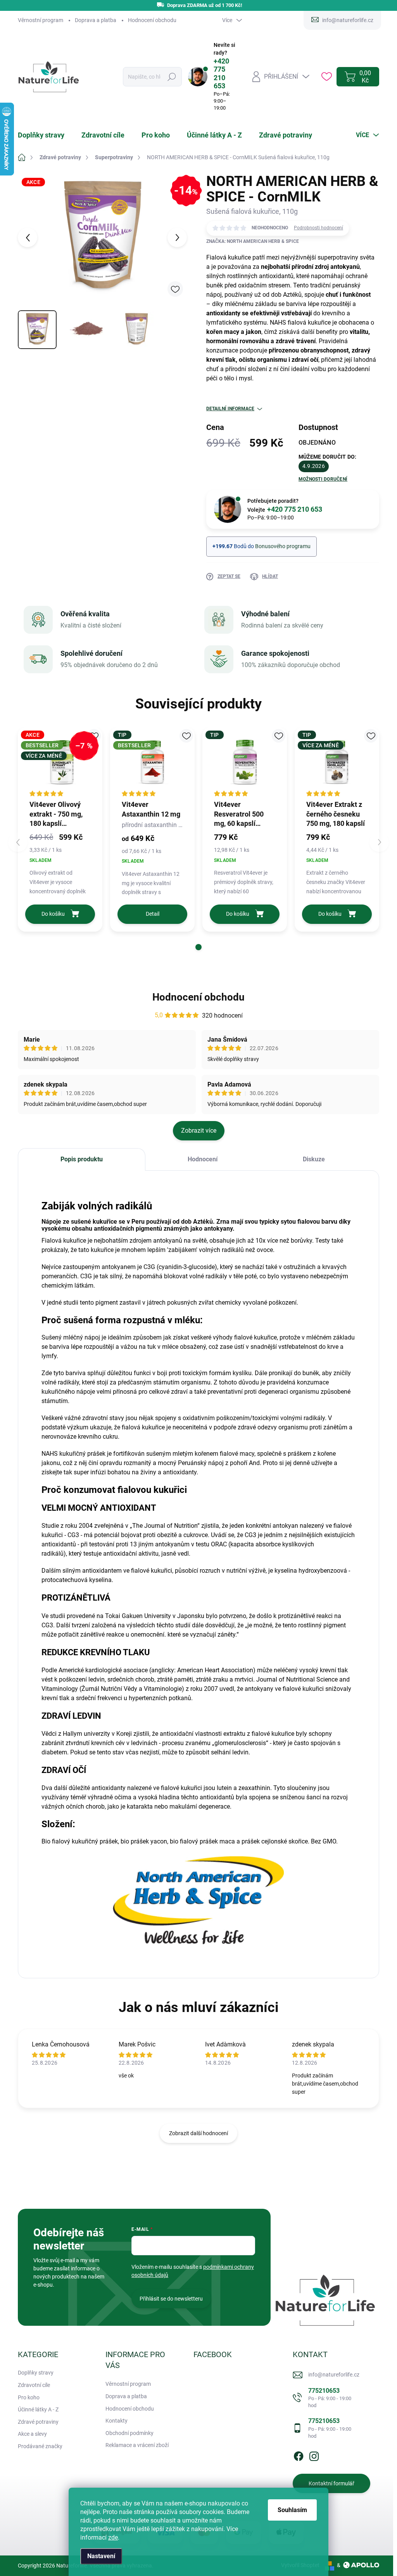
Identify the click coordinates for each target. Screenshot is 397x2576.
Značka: (253, 241)
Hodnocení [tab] (203, 1159)
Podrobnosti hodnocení (318, 228)
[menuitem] (46, 135)
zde (113, 2537)
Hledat (172, 77)
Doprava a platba (96, 20)
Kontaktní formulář (331, 2483)
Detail (153, 914)
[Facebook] (299, 2455)
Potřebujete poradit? (285, 506)
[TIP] (245, 762)
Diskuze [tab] (314, 1159)
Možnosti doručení (323, 479)
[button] (198, 947)
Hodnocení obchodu (152, 20)
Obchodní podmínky (129, 2433)
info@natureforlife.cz (334, 2375)
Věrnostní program (41, 20)
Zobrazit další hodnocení (198, 2133)
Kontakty (117, 2421)
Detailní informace (230, 409)
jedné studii (63, 1303)
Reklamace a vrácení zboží (137, 2445)
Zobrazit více (199, 1131)
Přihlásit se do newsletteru (171, 2299)
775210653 (330, 2398)
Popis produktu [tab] (82, 1159)
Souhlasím (292, 2510)
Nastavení (101, 2556)
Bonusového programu (283, 546)
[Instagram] (314, 2455)
